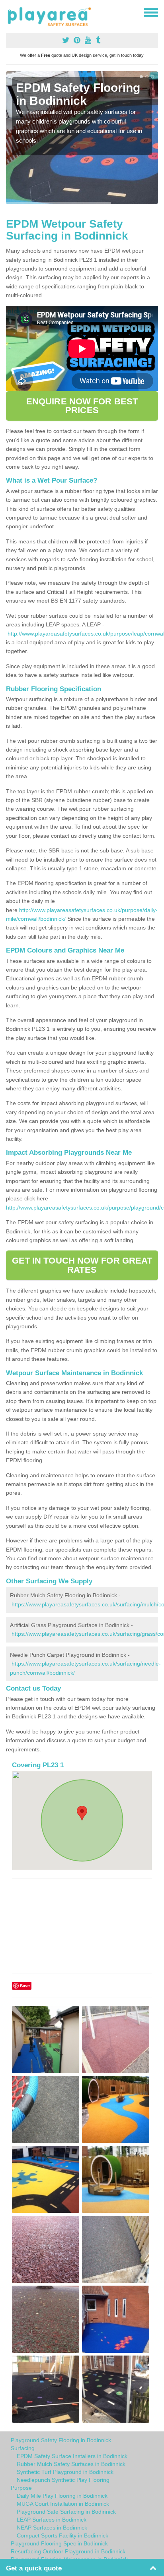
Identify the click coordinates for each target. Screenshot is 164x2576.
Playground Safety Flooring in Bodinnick (61, 2440)
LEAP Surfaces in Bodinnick (52, 2520)
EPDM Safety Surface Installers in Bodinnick (72, 2456)
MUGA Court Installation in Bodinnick (63, 2504)
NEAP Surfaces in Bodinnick (52, 2528)
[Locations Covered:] (10, 12)
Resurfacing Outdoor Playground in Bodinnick (68, 2551)
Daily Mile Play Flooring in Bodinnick (62, 2496)
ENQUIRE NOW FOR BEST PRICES (82, 406)
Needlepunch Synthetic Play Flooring (63, 2480)
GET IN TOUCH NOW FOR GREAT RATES (82, 1265)
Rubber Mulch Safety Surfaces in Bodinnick (71, 2464)
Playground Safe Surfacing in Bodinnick (66, 2512)
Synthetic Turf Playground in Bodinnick (65, 2472)
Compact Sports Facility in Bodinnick (62, 2535)
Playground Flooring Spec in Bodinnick (59, 2543)
